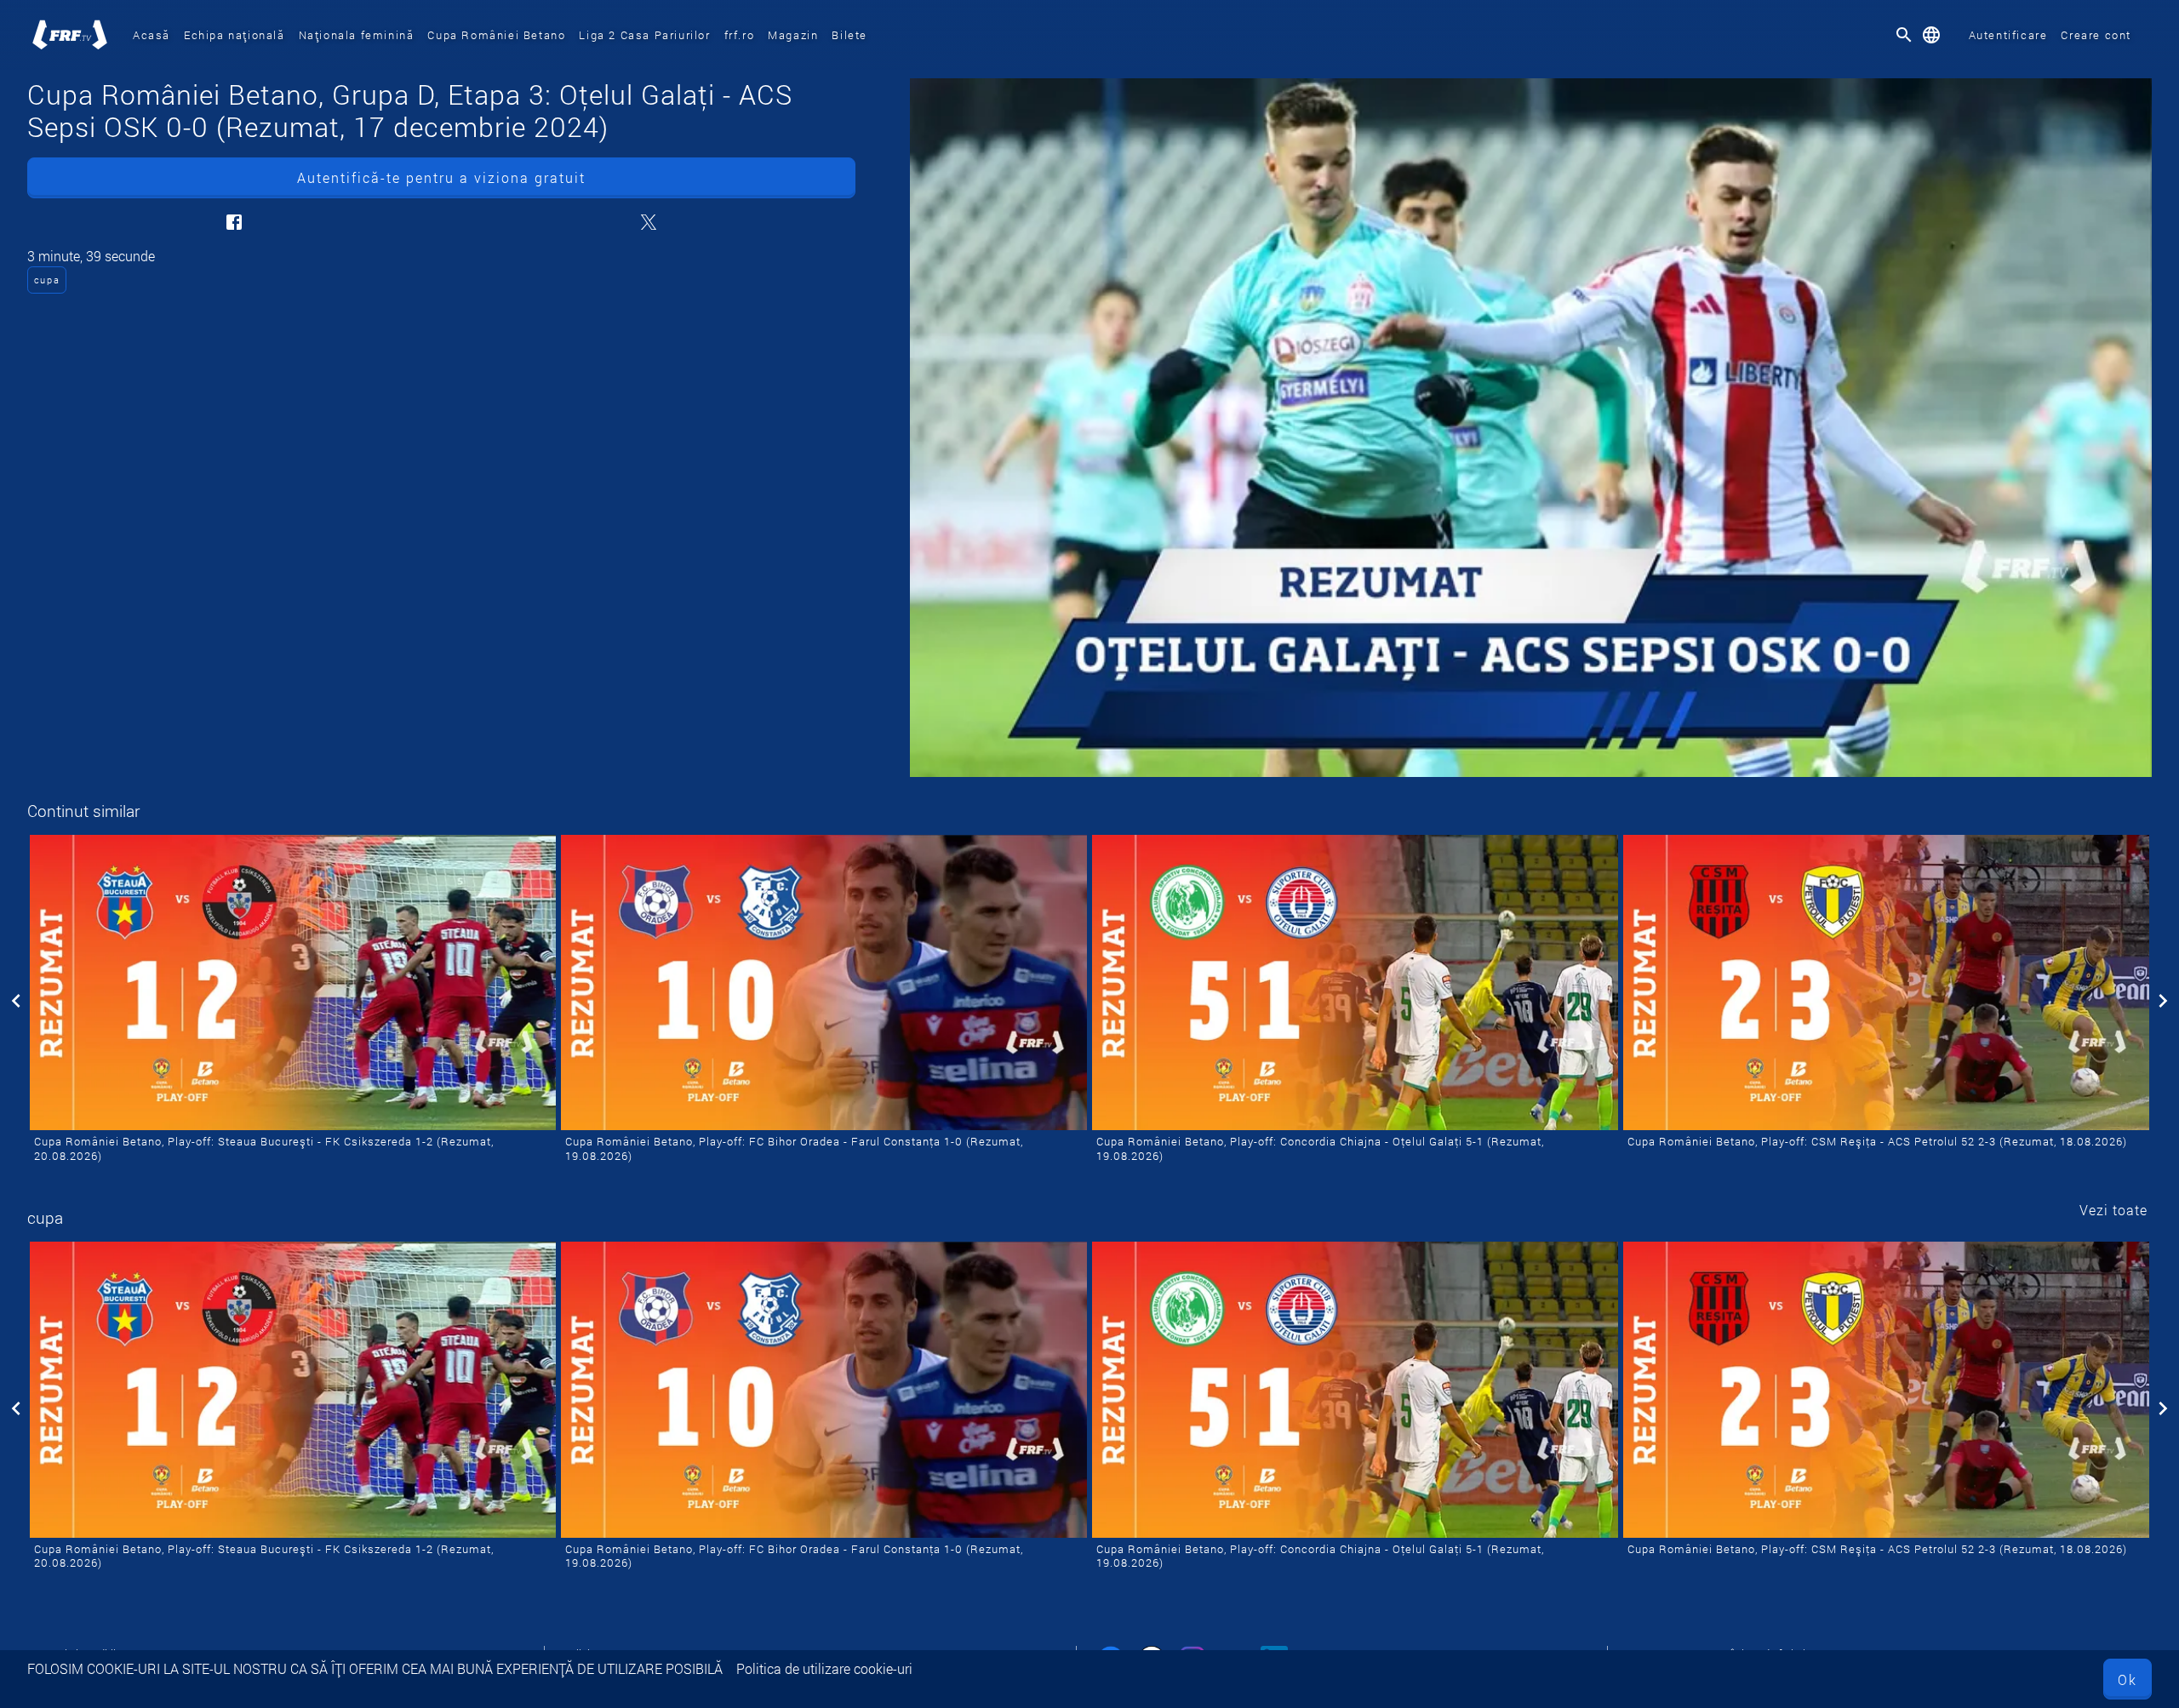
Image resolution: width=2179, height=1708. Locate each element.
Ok (2128, 1679)
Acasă (152, 35)
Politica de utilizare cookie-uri (824, 1668)
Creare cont (2096, 35)
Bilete (849, 35)
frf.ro (740, 35)
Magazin (793, 35)
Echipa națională (234, 35)
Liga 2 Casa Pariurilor (644, 35)
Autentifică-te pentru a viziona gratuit (441, 177)
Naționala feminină (357, 35)
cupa (47, 280)
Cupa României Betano (496, 35)
